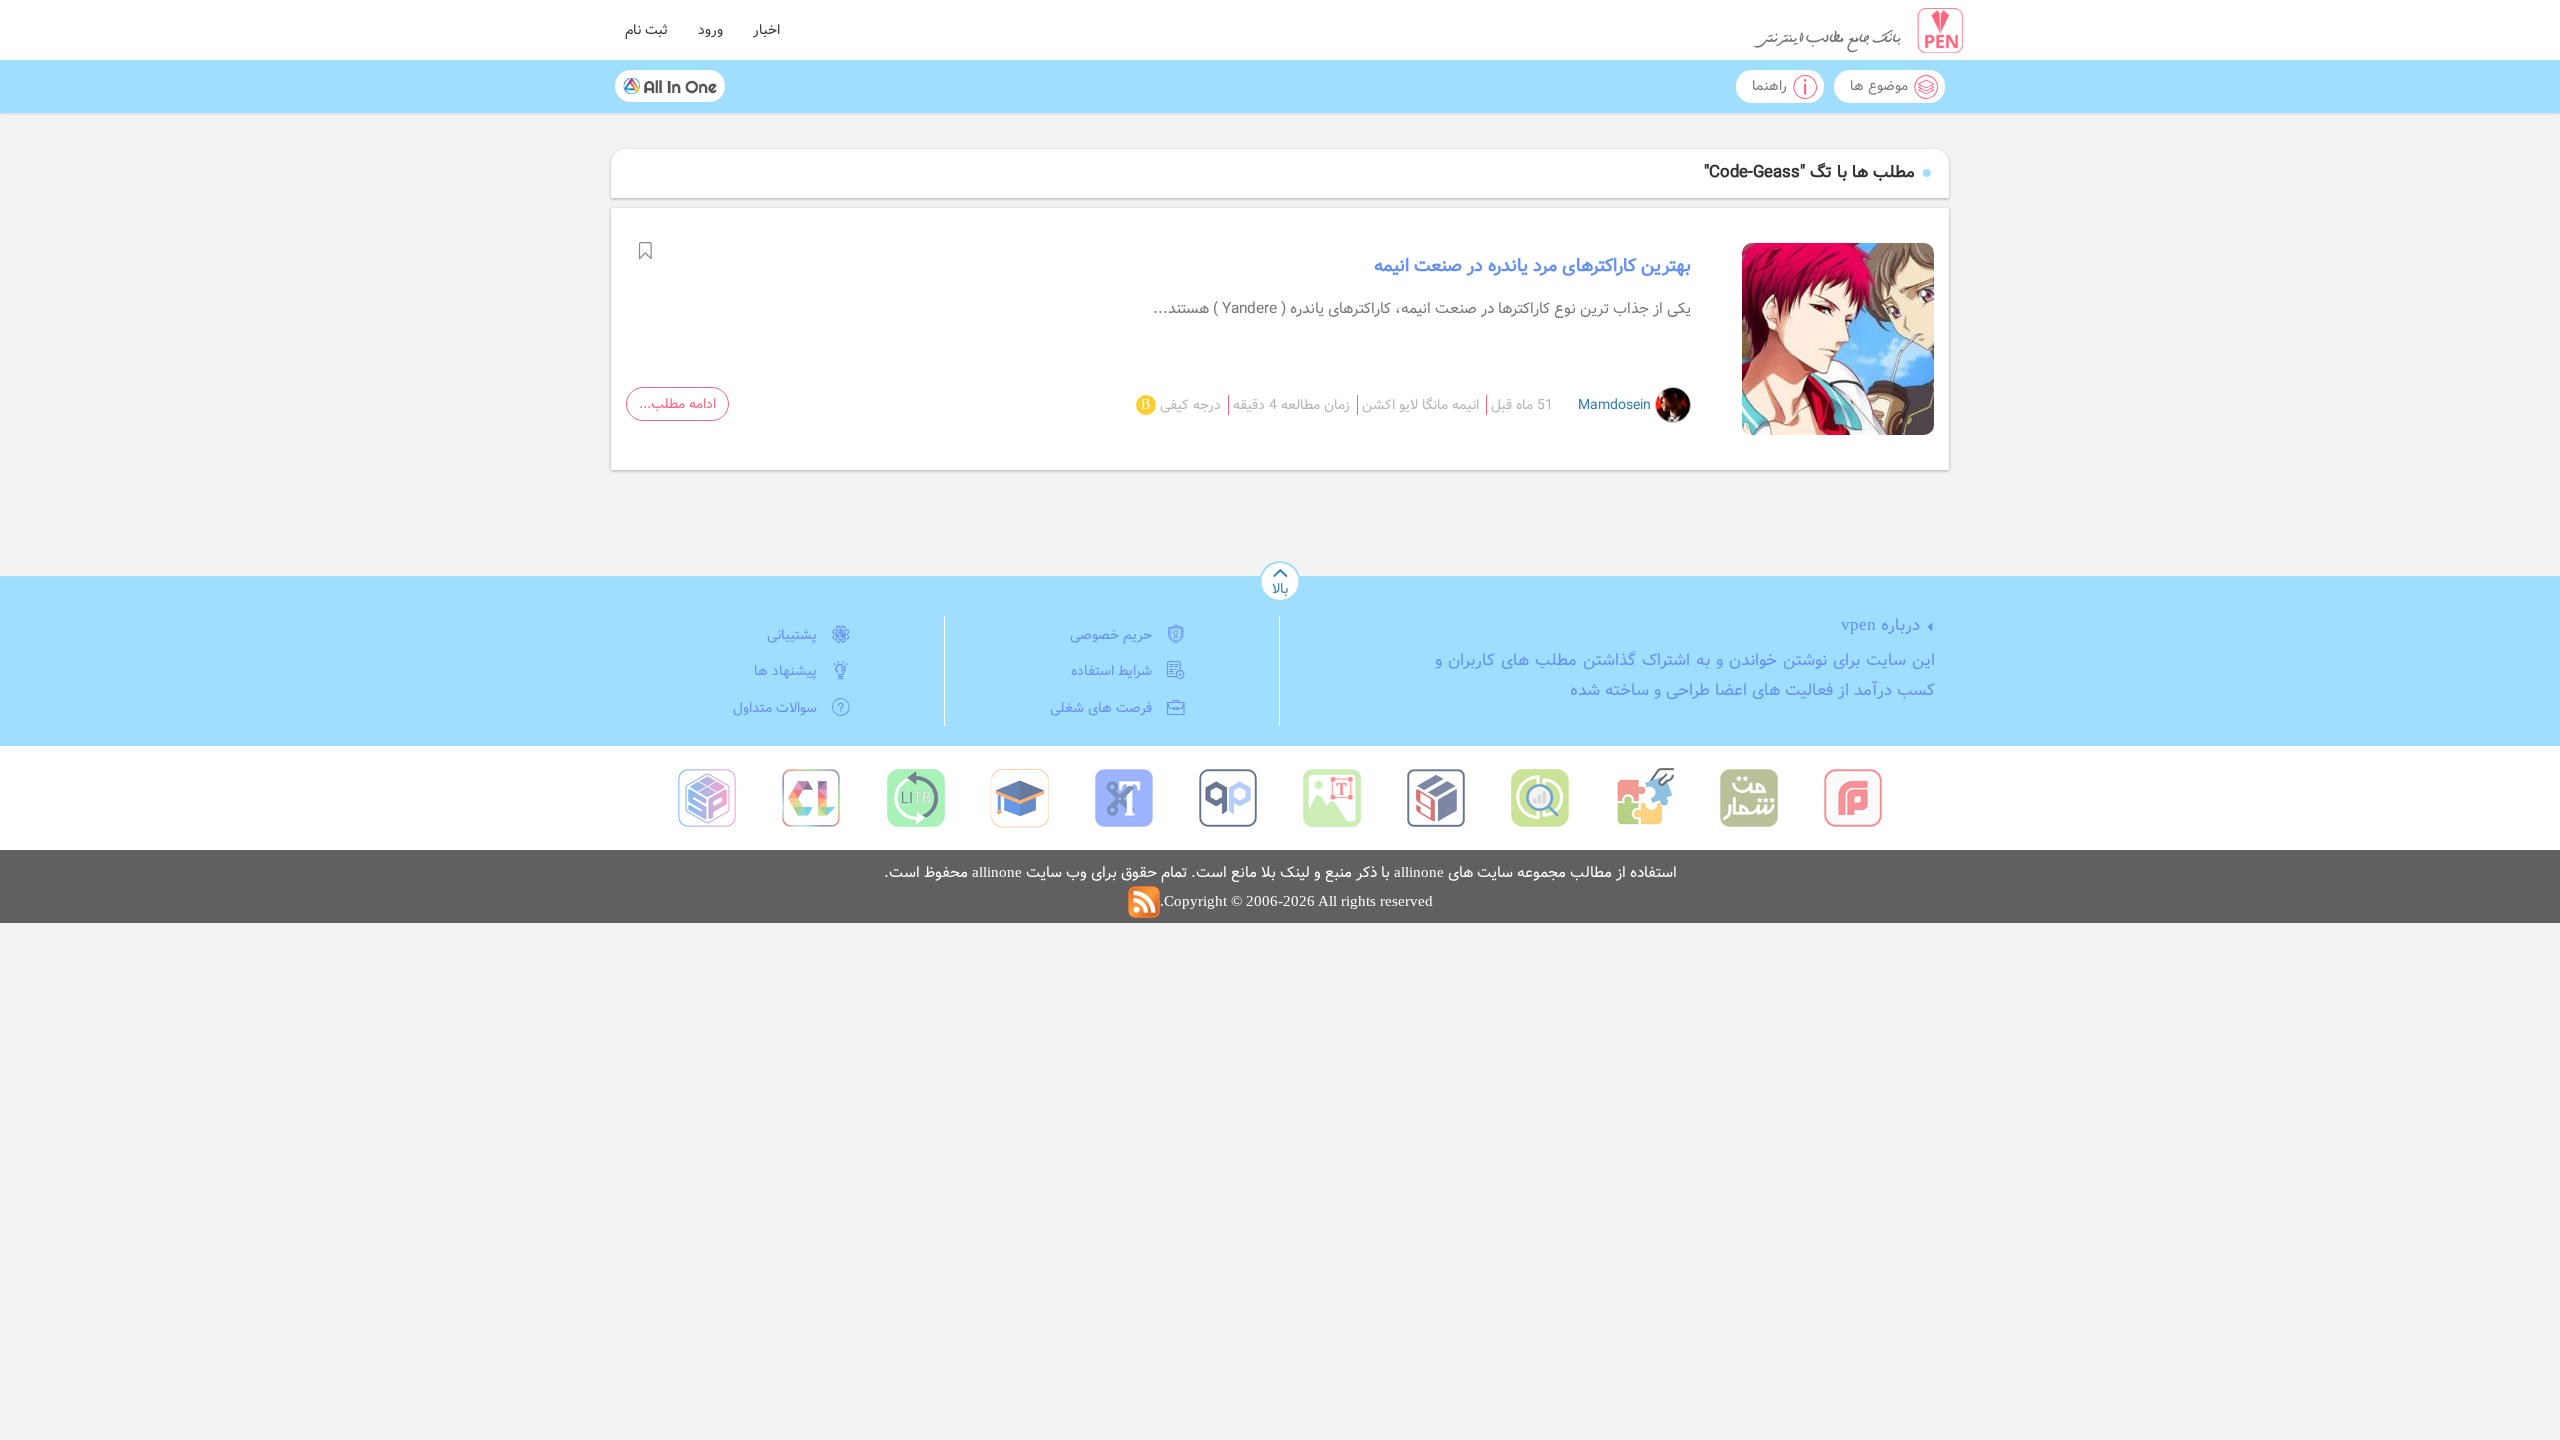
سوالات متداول (775, 708)
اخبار (766, 30)
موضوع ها (1879, 86)
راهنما (1769, 86)
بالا (1280, 589)
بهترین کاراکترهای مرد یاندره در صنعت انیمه (1532, 266)
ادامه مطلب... (677, 404)
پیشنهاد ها (785, 671)
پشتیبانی (792, 635)
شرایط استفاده (1111, 671)
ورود (710, 30)
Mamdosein (1616, 405)
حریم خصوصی (1111, 635)
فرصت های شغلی (1101, 708)
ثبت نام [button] (646, 30)
